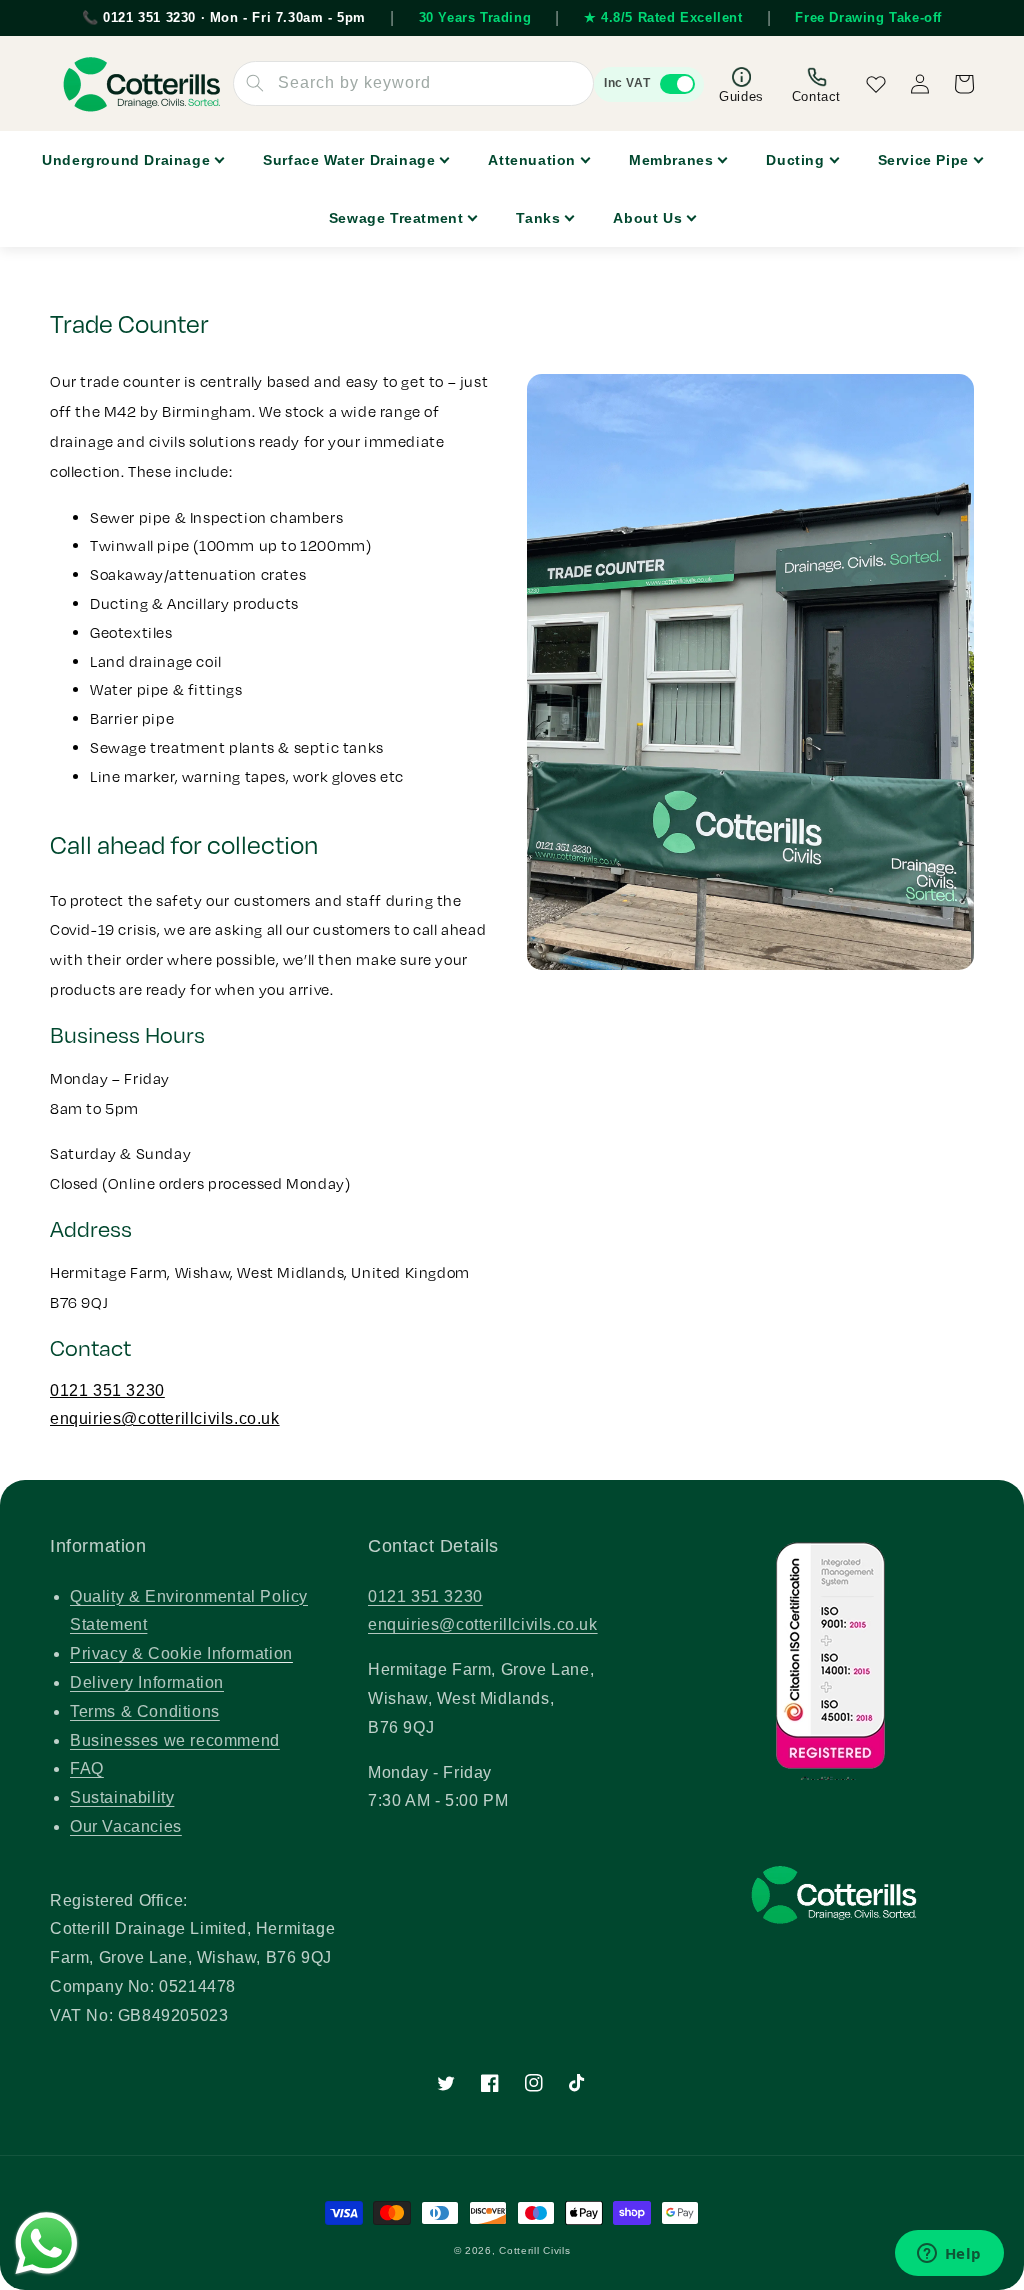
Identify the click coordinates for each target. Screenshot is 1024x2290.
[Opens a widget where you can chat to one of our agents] (949, 2255)
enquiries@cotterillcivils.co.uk (165, 1418)
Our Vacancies (126, 1826)
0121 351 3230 (107, 1390)
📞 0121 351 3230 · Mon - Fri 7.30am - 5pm (224, 17)
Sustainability (122, 1797)
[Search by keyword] (255, 83)
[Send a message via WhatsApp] (46, 2243)
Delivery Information (147, 1682)
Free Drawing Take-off (868, 17)
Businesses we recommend (175, 1740)
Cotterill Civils (534, 2250)
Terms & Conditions (145, 1711)
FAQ (87, 1768)
